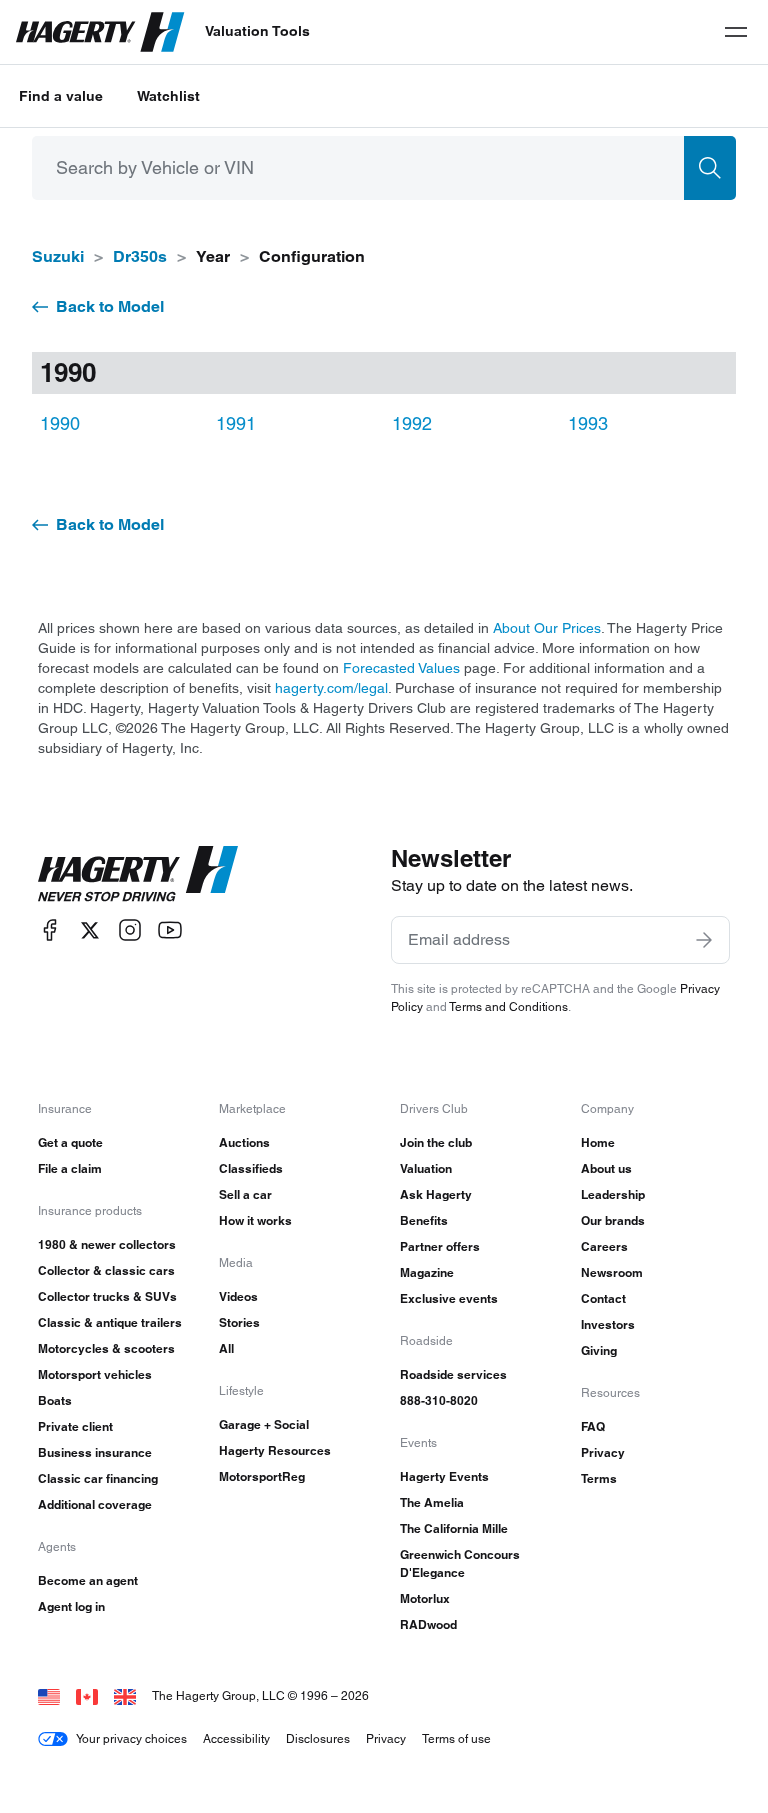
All (226, 1348)
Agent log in (71, 1606)
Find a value (61, 96)
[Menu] (736, 32)
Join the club (436, 1142)
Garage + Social (264, 1424)
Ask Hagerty (436, 1194)
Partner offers (440, 1246)
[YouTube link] (170, 930)
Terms (599, 1478)
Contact (603, 1298)
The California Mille (454, 1528)
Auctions (244, 1142)
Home (598, 1142)
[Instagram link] (130, 930)
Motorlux (425, 1598)
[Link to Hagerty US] (49, 1695)
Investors (608, 1324)
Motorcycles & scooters (106, 1348)
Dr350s (140, 256)
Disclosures (318, 1738)
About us (606, 1168)
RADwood (428, 1624)
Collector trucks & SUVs (107, 1296)
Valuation (426, 1168)
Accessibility (236, 1738)
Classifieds (251, 1168)
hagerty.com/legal (331, 688)
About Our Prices (547, 628)
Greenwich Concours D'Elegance (460, 1563)
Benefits (424, 1220)
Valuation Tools (257, 31)
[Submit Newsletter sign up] (704, 940)
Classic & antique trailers (110, 1322)
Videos (238, 1296)
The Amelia (432, 1502)
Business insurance (95, 1452)
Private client (75, 1426)
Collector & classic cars (106, 1270)
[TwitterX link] (90, 930)
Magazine (427, 1272)
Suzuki (58, 256)
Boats (55, 1400)
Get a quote (70, 1142)
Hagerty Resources (275, 1450)
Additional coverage (95, 1504)
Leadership (613, 1194)
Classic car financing (98, 1478)
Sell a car (245, 1194)
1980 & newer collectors (107, 1244)
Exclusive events (449, 1298)
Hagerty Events (444, 1476)
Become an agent (88, 1580)
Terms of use (456, 1738)
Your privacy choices (131, 1738)
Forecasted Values (401, 668)
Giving (599, 1350)
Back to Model (110, 306)
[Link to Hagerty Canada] (87, 1695)
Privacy (603, 1452)
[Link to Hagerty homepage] (138, 874)
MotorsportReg (262, 1476)
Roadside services (453, 1374)
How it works (255, 1220)
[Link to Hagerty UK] (125, 1695)
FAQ (593, 1426)
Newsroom (612, 1272)
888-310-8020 (439, 1400)
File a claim (70, 1168)
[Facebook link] (50, 930)
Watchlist (168, 96)
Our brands (613, 1220)
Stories (239, 1322)
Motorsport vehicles (95, 1374)
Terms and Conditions (508, 1006)
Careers (604, 1246)
